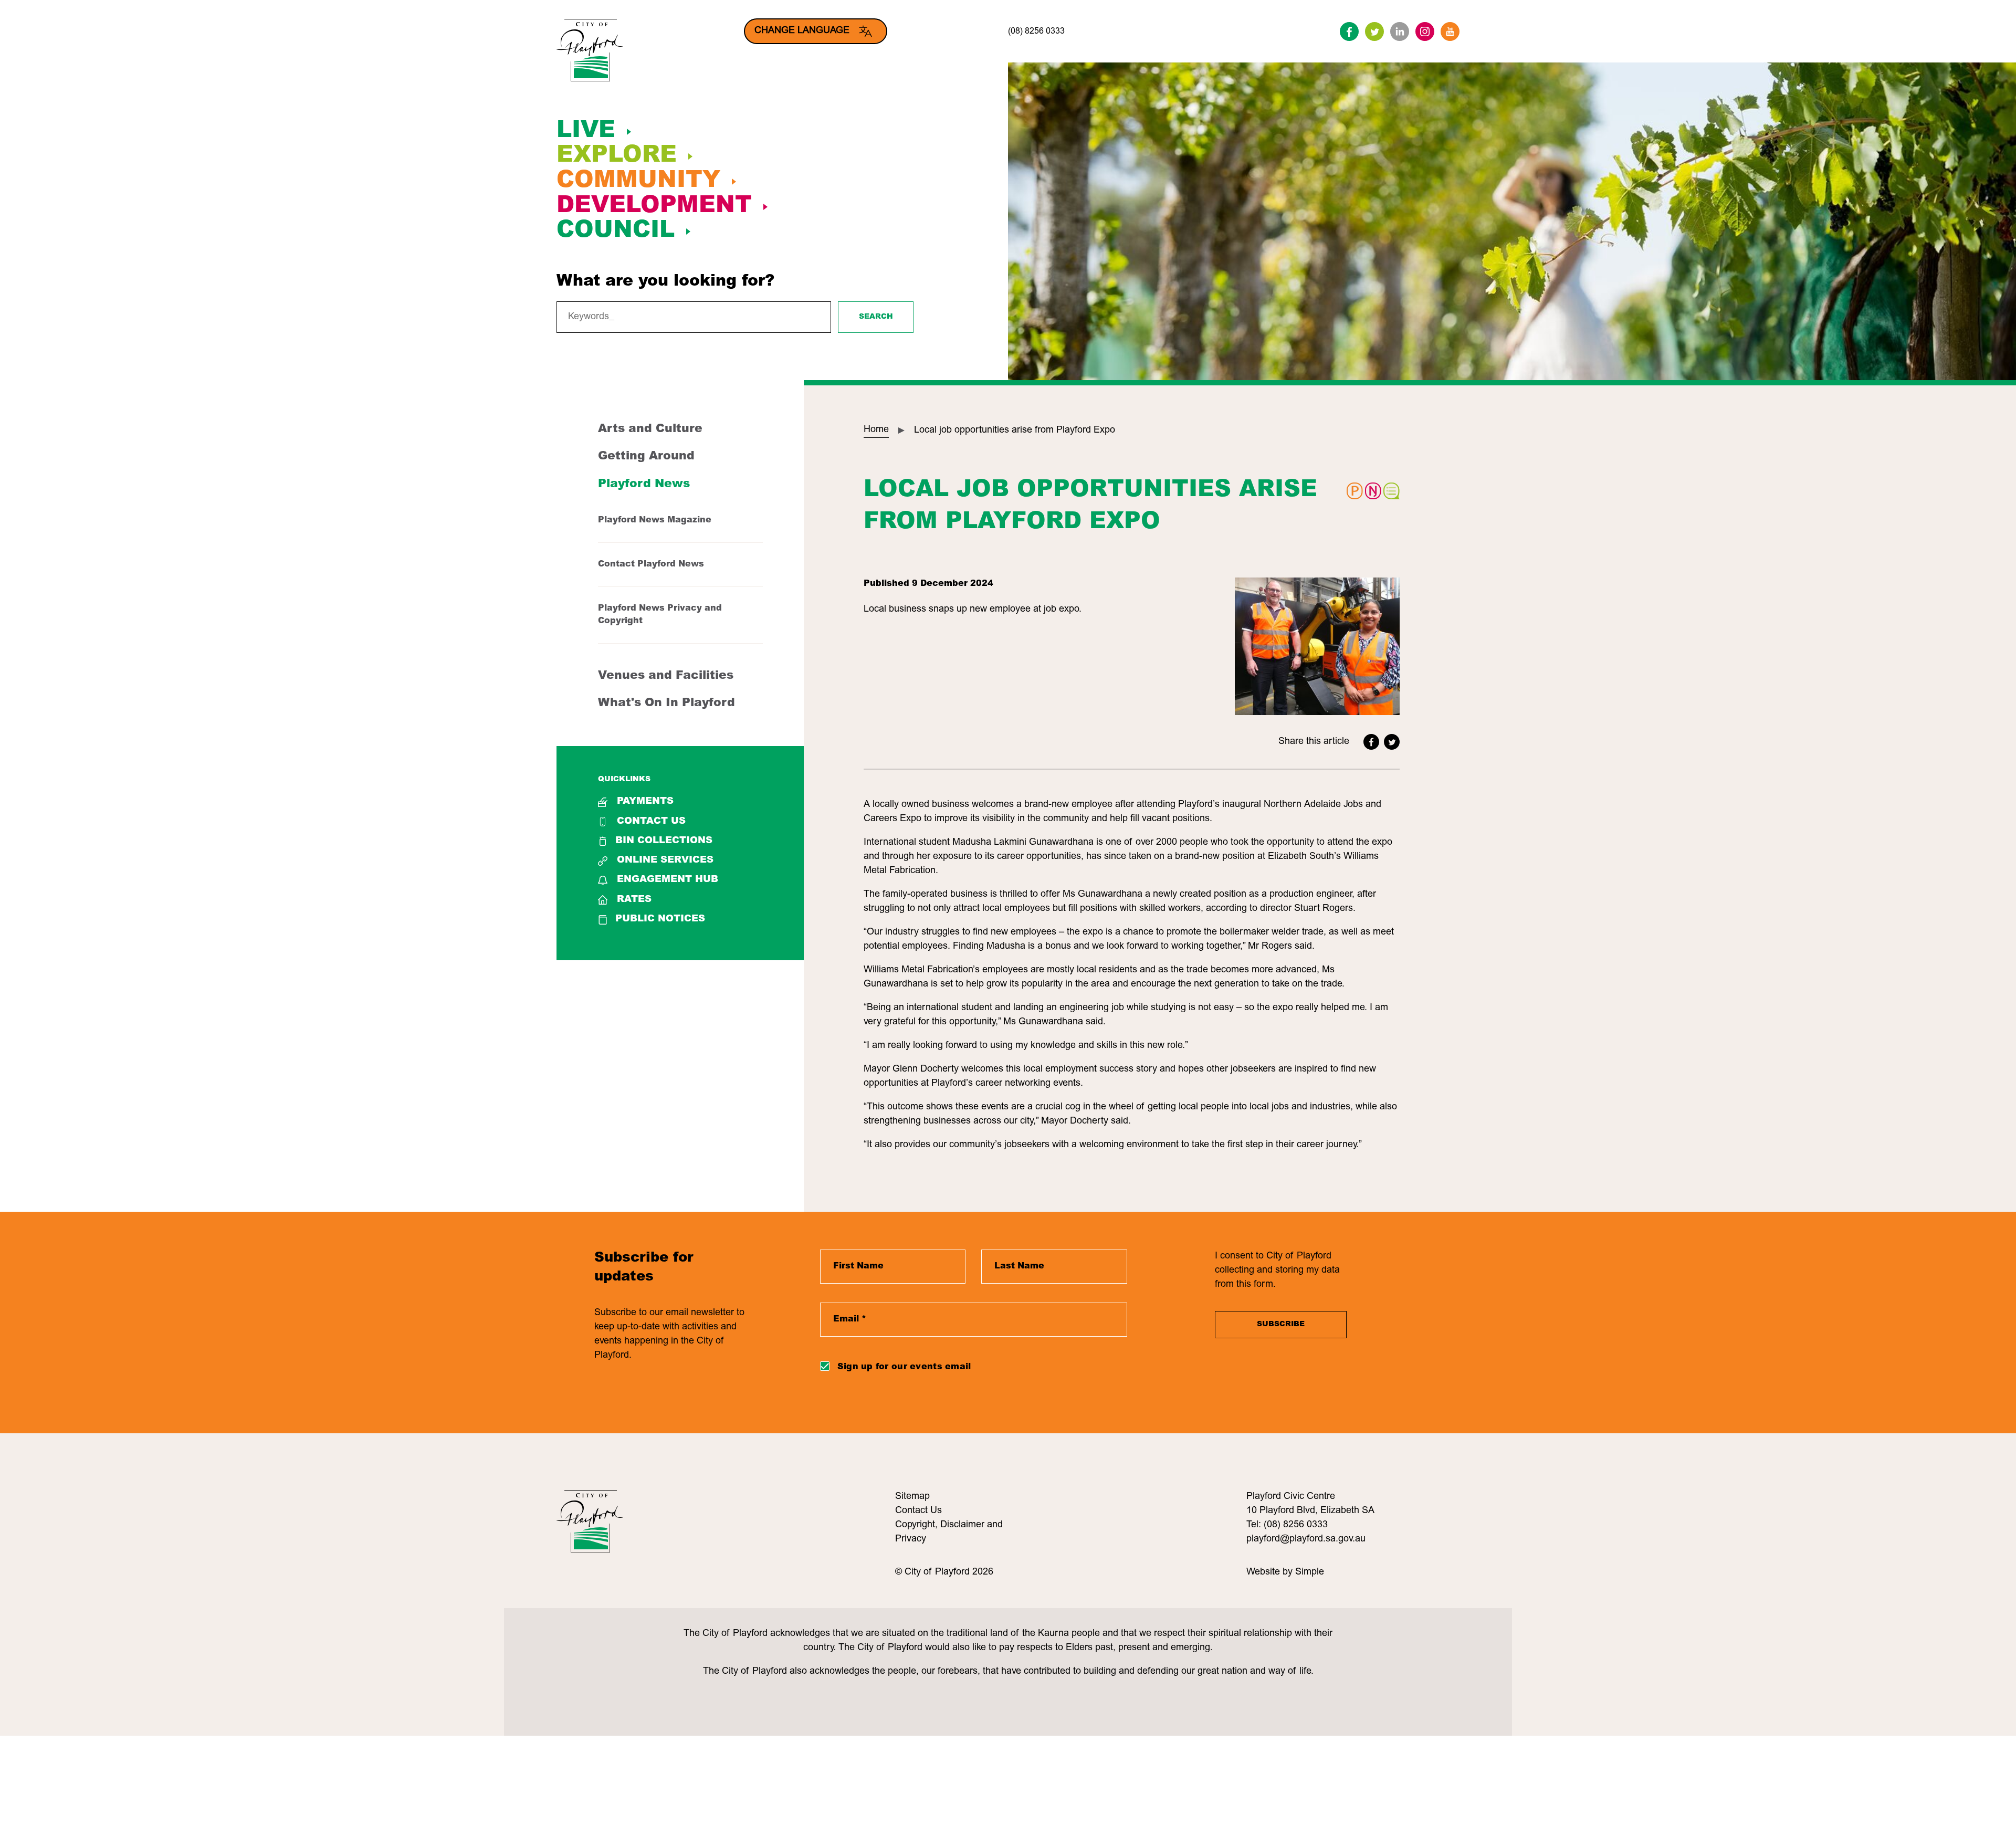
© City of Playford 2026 (944, 1572)
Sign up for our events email (904, 1367)
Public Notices (660, 919)
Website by (1271, 1572)
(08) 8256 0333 (1036, 32)
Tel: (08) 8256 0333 (1287, 1525)
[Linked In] (1400, 32)
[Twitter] (1374, 32)
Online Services (665, 860)
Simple (1310, 1572)
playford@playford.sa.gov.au (1306, 1539)
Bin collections (664, 841)
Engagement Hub (668, 880)
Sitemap (912, 1497)
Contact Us (651, 822)
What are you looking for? (665, 282)
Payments (645, 802)
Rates (634, 900)
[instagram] (1425, 32)
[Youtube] (1450, 32)
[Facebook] (1349, 32)
